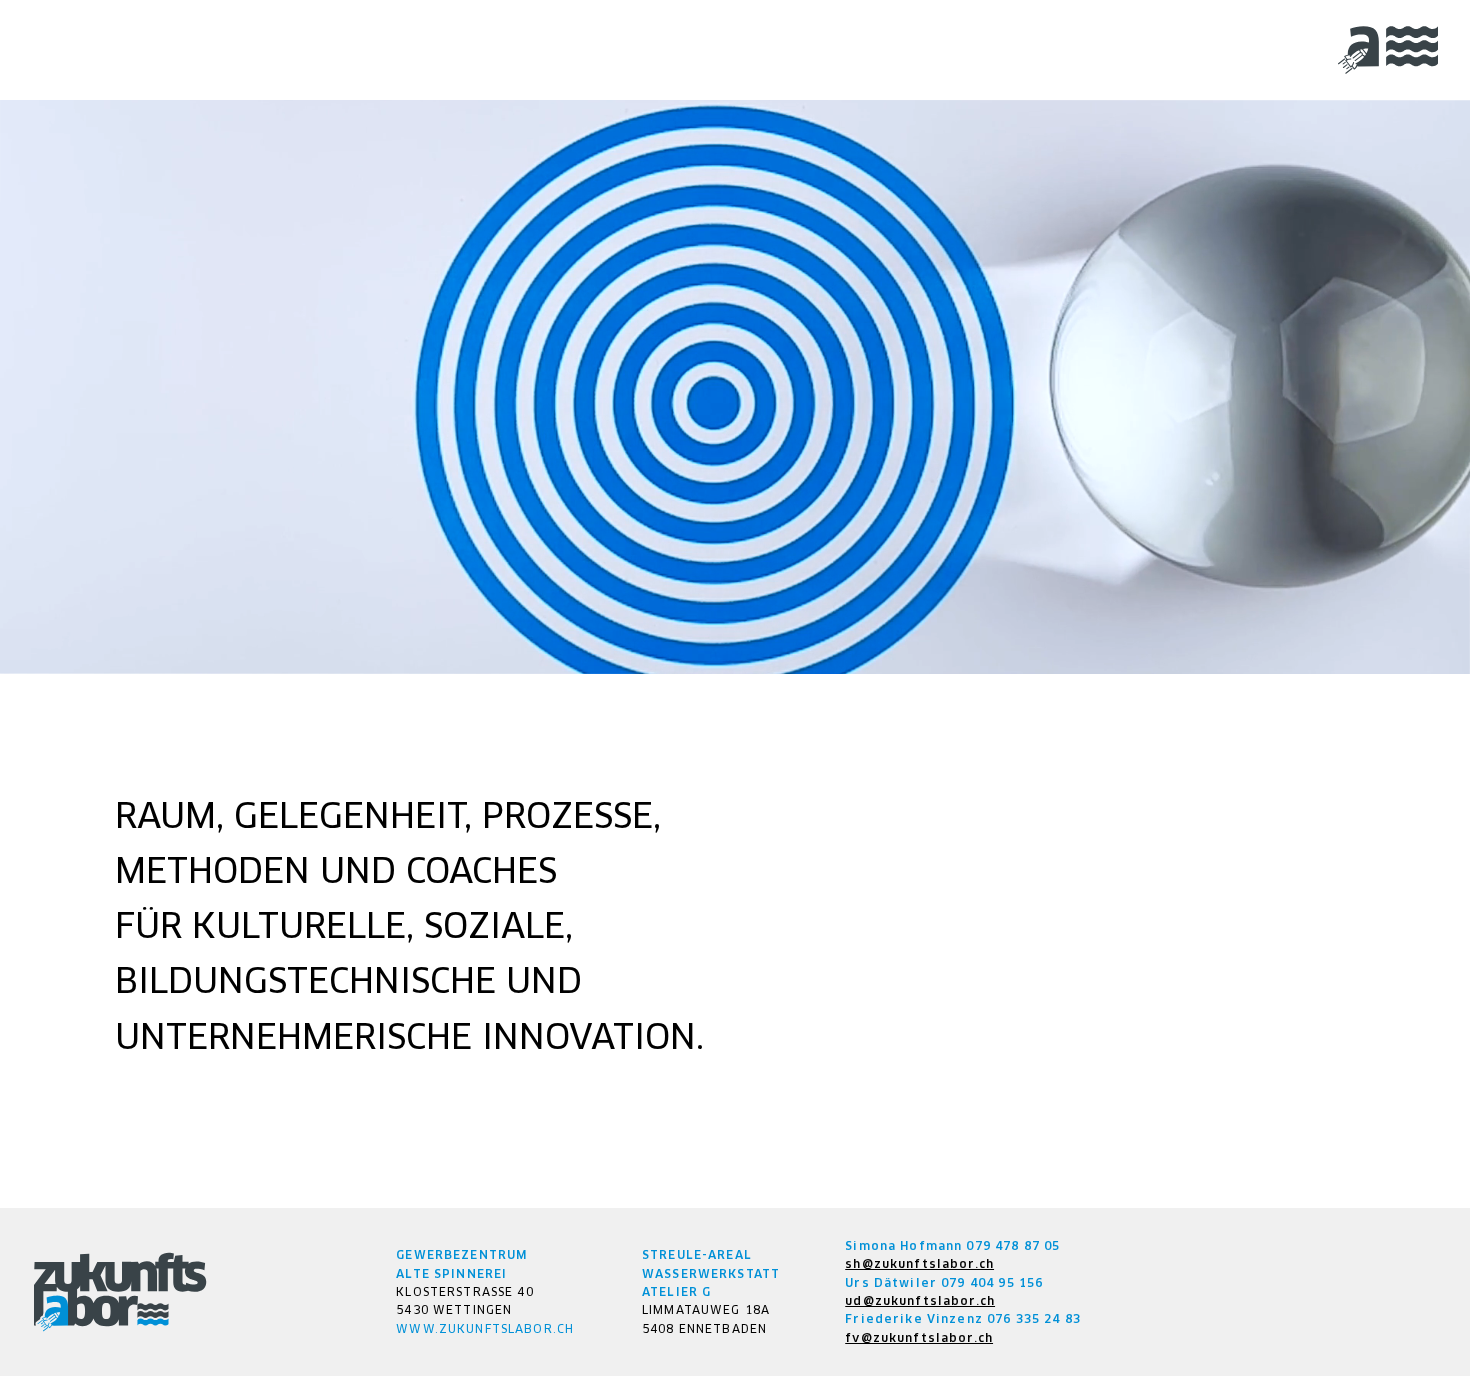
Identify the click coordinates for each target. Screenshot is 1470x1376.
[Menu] (1388, 50)
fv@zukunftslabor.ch (919, 1338)
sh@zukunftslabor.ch (919, 1264)
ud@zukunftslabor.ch (920, 1301)
